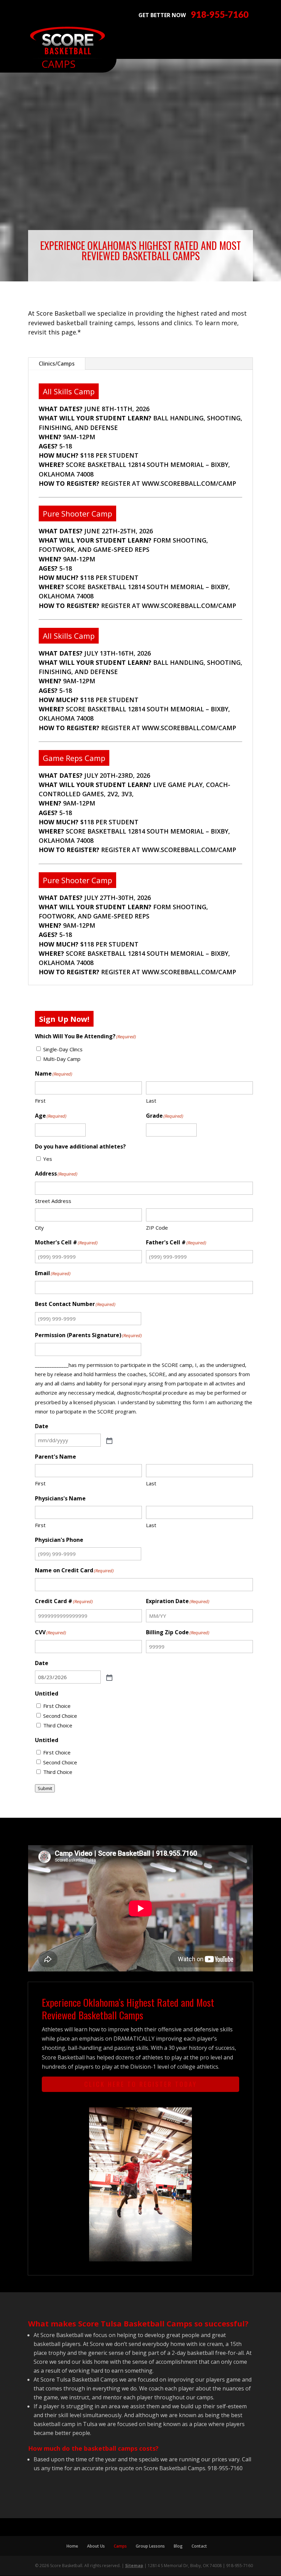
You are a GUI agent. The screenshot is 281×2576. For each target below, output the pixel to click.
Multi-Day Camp (62, 1059)
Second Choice (60, 1716)
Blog (178, 2546)
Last (151, 1101)
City (39, 1228)
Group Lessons (150, 2546)
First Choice (57, 1706)
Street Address (53, 1201)
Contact (199, 2546)
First (40, 1101)
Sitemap (134, 2566)
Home (72, 2546)
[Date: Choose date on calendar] (109, 1440)
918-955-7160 (220, 15)
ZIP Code (157, 1228)
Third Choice (58, 1725)
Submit (45, 1788)
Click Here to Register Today (141, 2084)
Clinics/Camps (57, 364)
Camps (120, 2546)
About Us (96, 2546)
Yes (48, 1159)
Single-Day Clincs (63, 1049)
